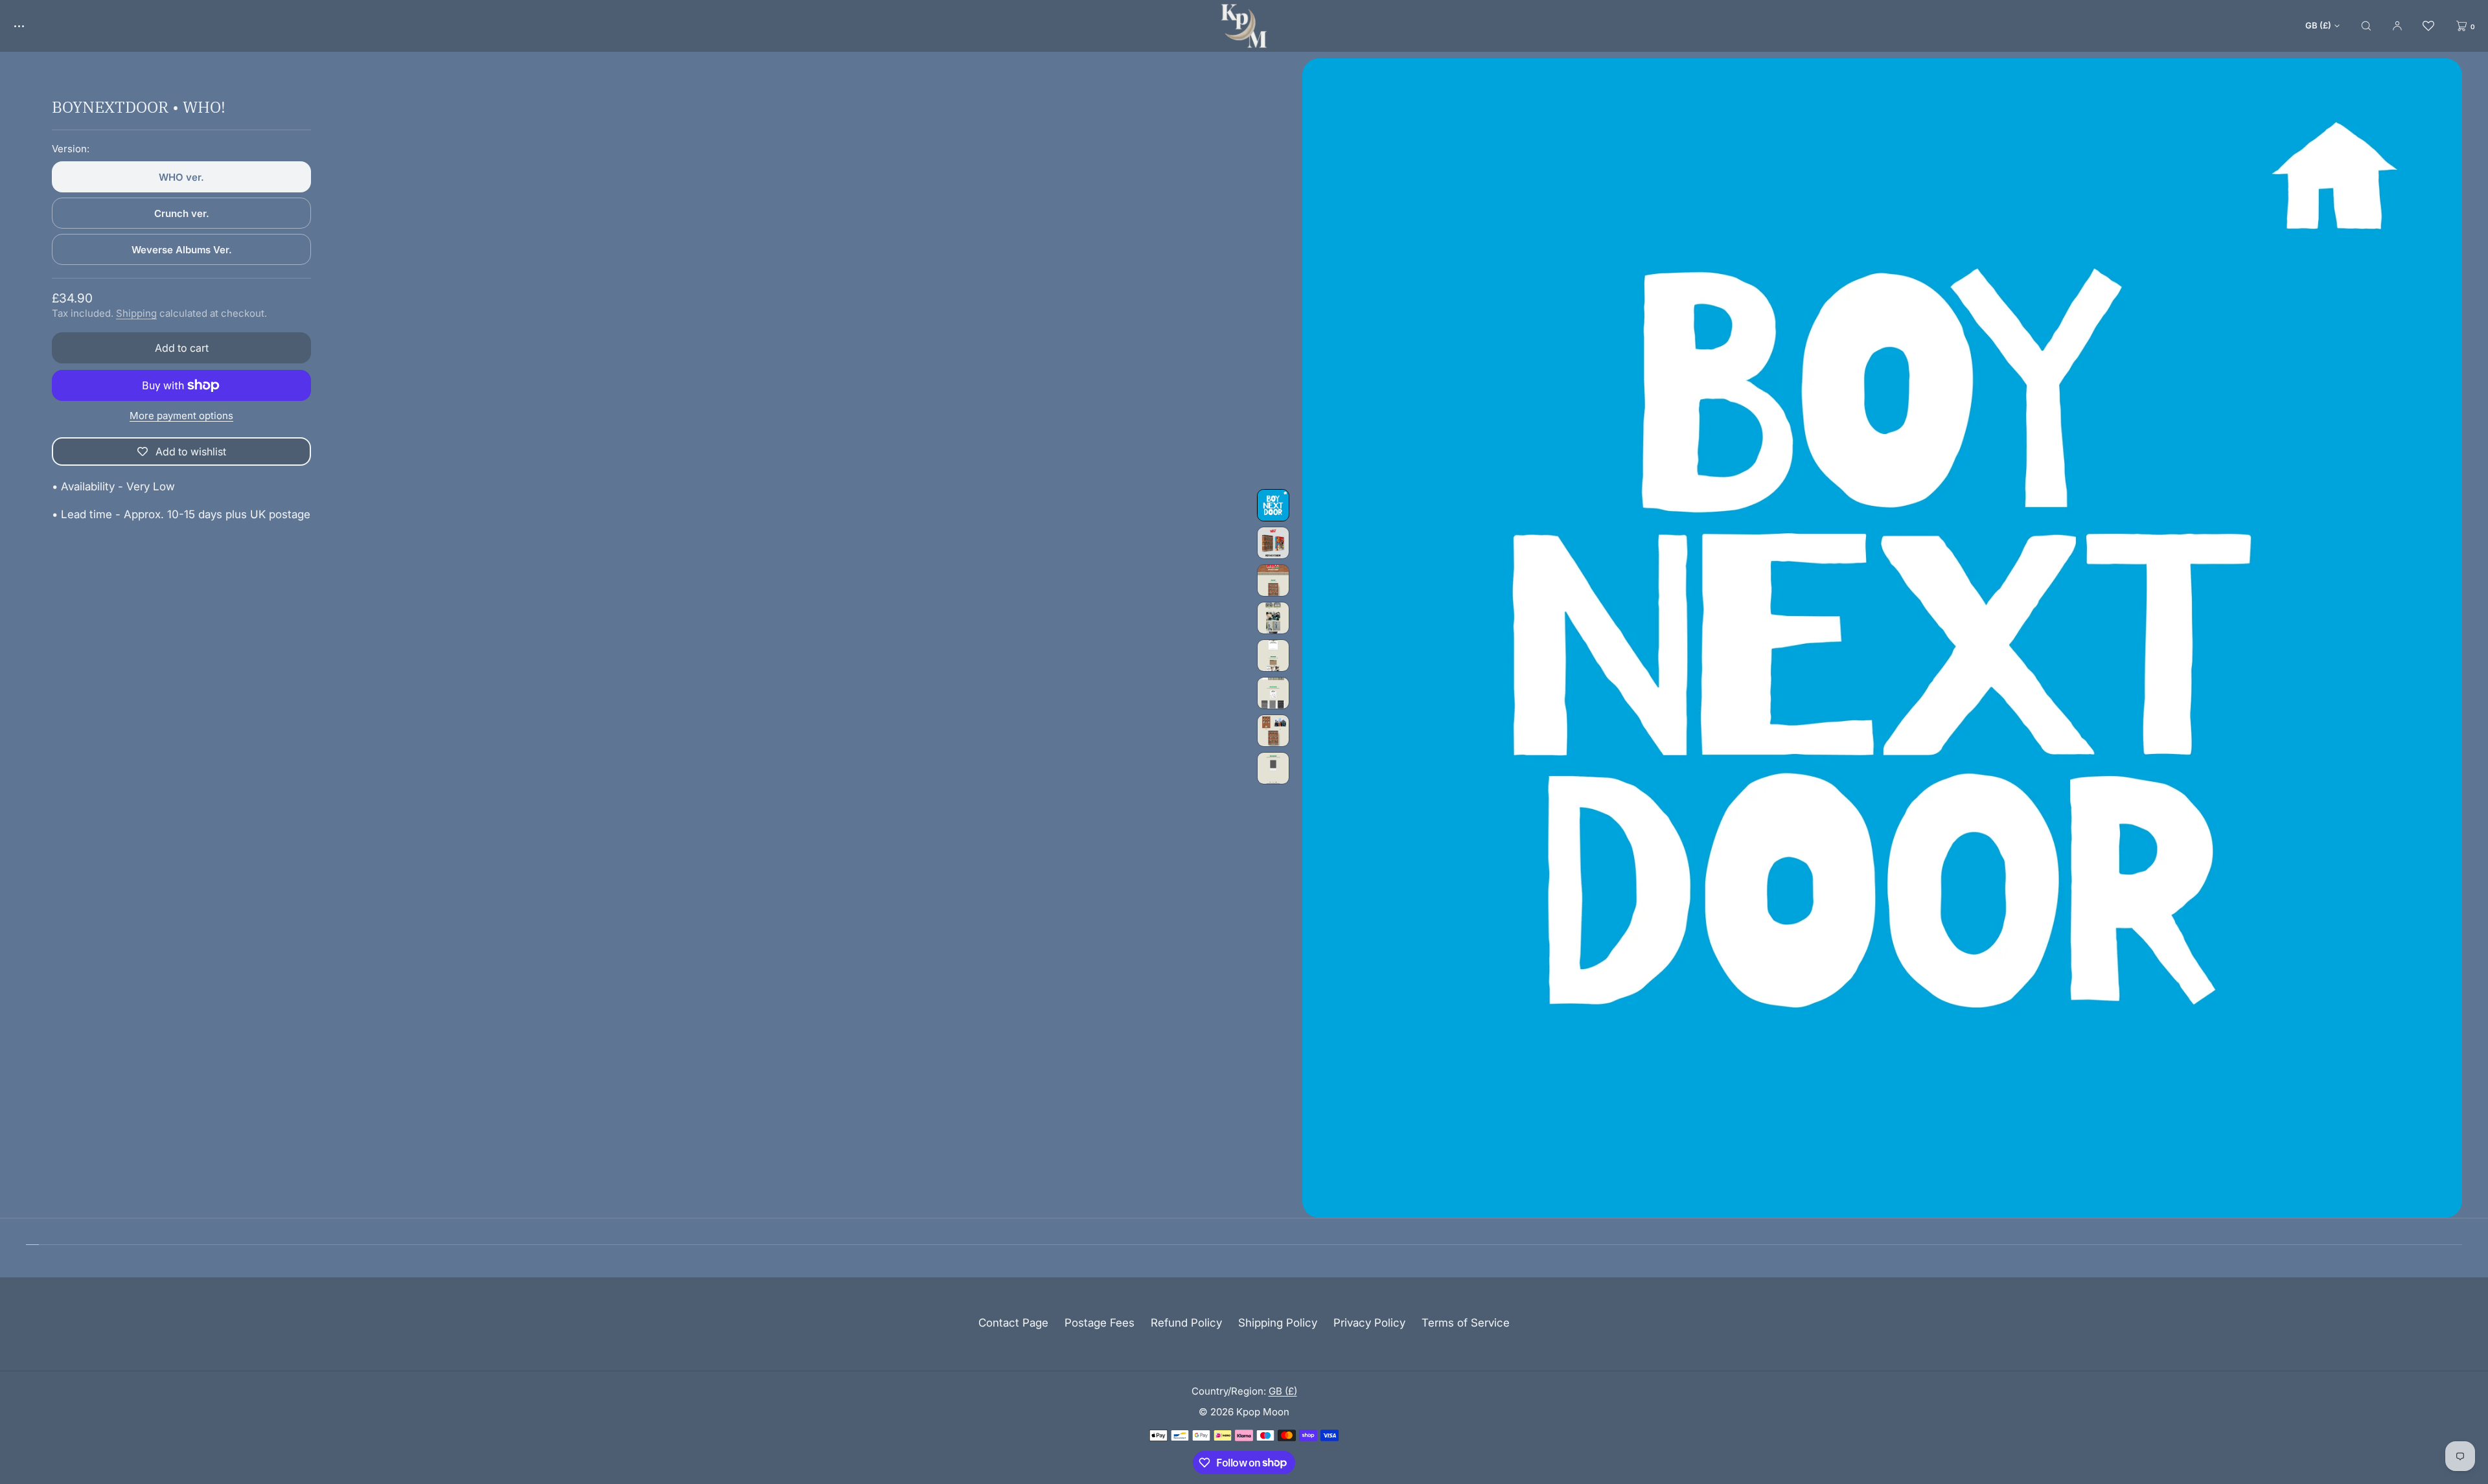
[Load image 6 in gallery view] (1273, 693)
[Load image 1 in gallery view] (1273, 505)
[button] (2366, 26)
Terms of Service (1466, 1323)
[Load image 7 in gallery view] (1273, 731)
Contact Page (1013, 1323)
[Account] (2397, 26)
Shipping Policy (1278, 1323)
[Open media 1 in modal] (1882, 638)
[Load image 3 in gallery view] (1273, 580)
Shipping (136, 313)
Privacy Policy (1369, 1323)
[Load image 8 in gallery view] (1273, 768)
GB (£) (2318, 25)
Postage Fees (1100, 1323)
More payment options (181, 416)
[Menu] (29, 26)
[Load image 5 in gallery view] (1273, 656)
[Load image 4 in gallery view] (1273, 618)
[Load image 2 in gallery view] (1273, 543)
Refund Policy (1186, 1323)
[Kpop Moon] (1244, 26)
